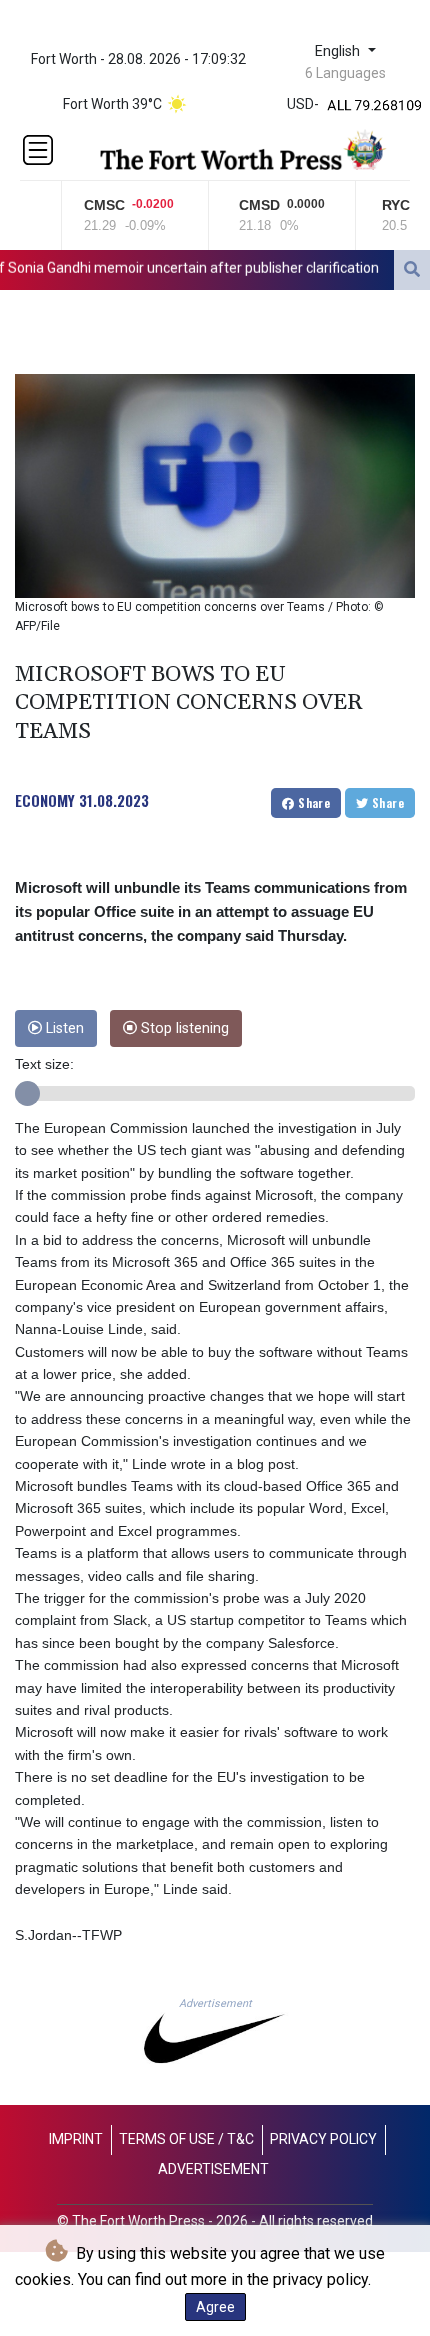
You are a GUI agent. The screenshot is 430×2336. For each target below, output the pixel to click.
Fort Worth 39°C (112, 104)
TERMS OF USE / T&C (186, 2139)
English (339, 51)
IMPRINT (76, 2139)
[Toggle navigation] (38, 150)
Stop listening (183, 1028)
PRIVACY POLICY (323, 2139)
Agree (215, 2307)
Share (312, 802)
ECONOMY (45, 800)
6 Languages (345, 73)
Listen (63, 1028)
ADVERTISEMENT (213, 2169)
